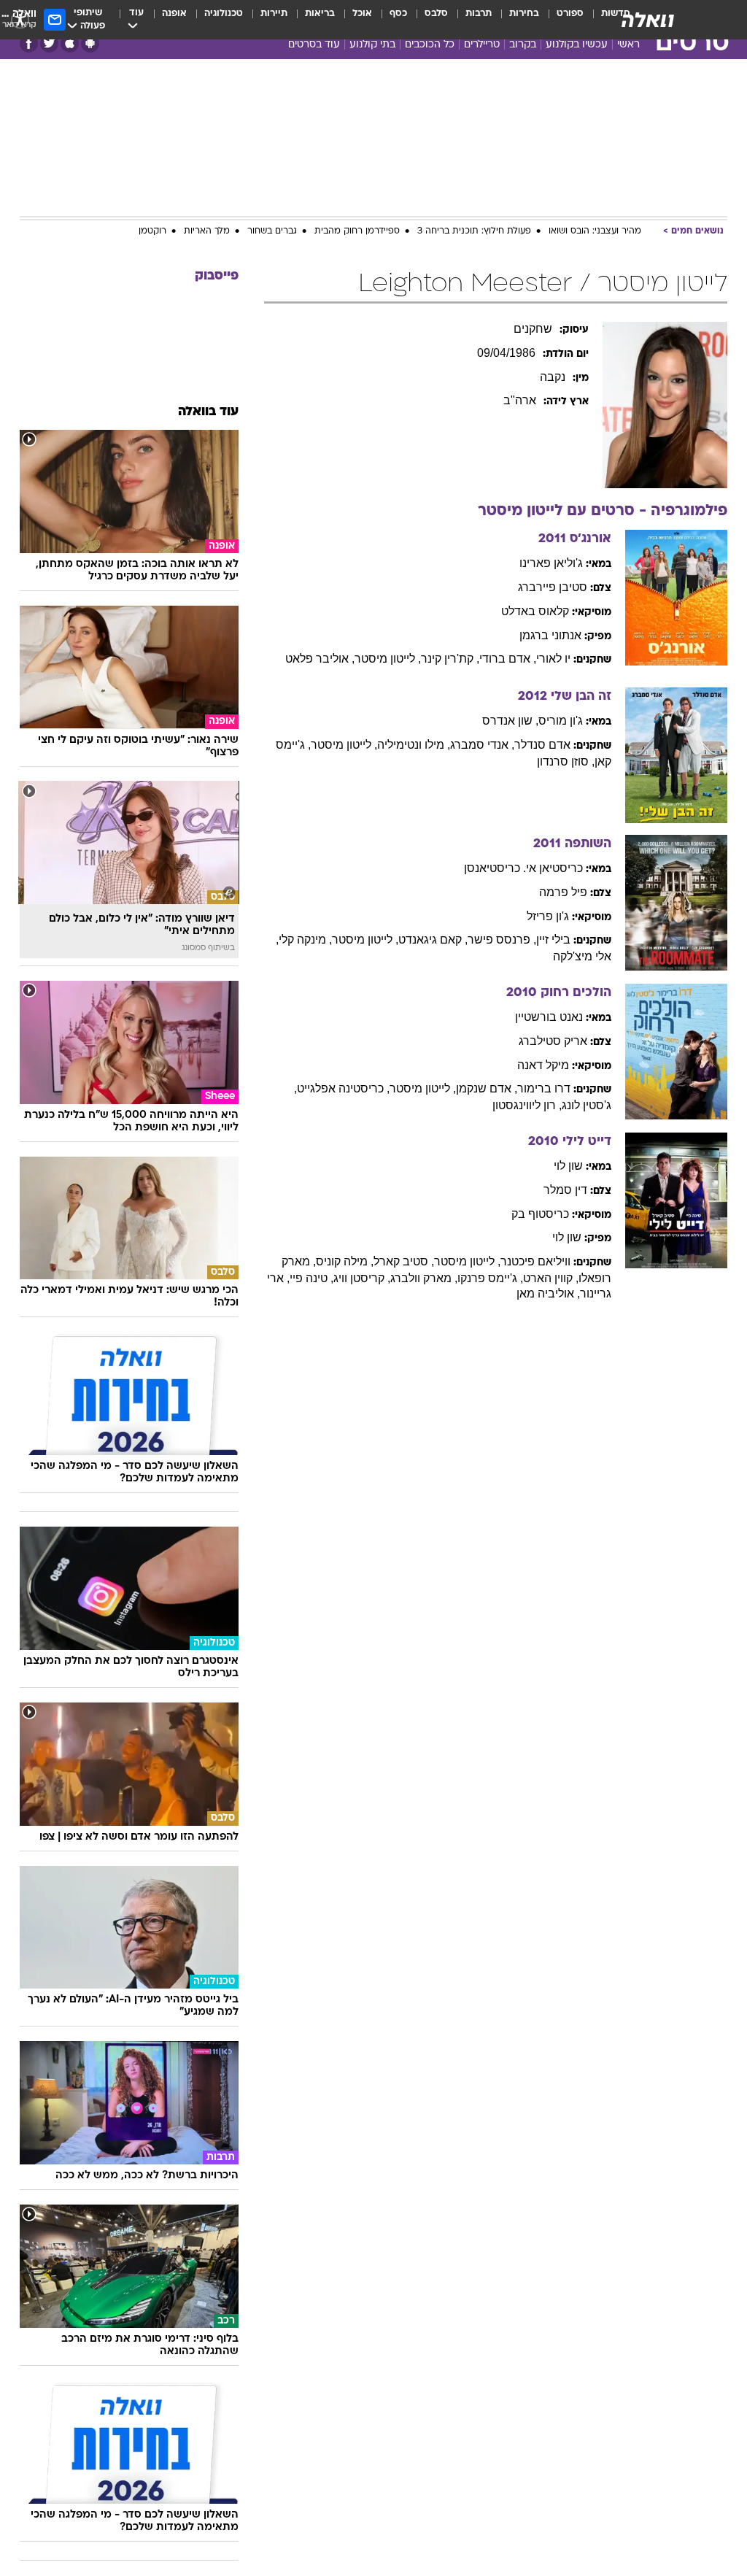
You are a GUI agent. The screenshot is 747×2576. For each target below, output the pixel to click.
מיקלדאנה (543, 1065)
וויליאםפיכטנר (535, 1261)
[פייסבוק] (29, 43)
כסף (398, 14)
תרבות (479, 14)
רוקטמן (152, 231)
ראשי (628, 45)
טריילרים (482, 45)
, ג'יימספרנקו (490, 1278)
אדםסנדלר (542, 745)
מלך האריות (207, 231)
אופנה (174, 14)
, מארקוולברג (424, 1278)
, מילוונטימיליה (414, 745)
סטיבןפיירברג (553, 587)
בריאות (320, 14)
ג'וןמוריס (561, 721)
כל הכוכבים (430, 45)
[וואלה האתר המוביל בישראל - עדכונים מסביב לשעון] (648, 20)
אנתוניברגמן (550, 635)
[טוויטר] (49, 43)
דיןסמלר (565, 1190)
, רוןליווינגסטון (527, 1105)
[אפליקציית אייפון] (70, 43)
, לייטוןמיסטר (388, 659)
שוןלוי (568, 1166)
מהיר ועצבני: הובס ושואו (595, 231)
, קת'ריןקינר (450, 659)
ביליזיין (553, 940)
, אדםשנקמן (487, 1088)
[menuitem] (561, 20)
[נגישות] (20, 19)
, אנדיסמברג (482, 745)
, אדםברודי (508, 659)
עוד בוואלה (208, 412)
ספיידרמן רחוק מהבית (357, 231)
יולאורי (553, 659)
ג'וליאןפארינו (551, 563)
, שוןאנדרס (510, 721)
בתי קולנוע (372, 45)
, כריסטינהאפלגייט (343, 1088)
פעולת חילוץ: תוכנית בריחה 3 (474, 231)
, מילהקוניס (345, 1261)
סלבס (436, 14)
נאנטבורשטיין (549, 1017)
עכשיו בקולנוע (577, 45)
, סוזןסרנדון (566, 761)
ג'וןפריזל (548, 916)
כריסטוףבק (540, 1214)
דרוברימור (544, 1088)
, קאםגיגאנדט (433, 940)
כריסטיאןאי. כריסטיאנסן (523, 868)
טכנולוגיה (224, 14)
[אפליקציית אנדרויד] (90, 43)
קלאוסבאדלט (535, 611)
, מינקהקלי (305, 940)
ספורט (570, 14)
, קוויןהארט (551, 1278)
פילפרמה (563, 892)
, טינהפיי (311, 1278)
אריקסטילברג (553, 1041)
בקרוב (523, 45)
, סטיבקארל (404, 1261)
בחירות (524, 14)
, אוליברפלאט (320, 659)
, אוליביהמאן (548, 1293)
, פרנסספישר (502, 940)
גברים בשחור (272, 231)
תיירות (274, 14)
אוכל (362, 14)
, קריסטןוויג (362, 1278)
